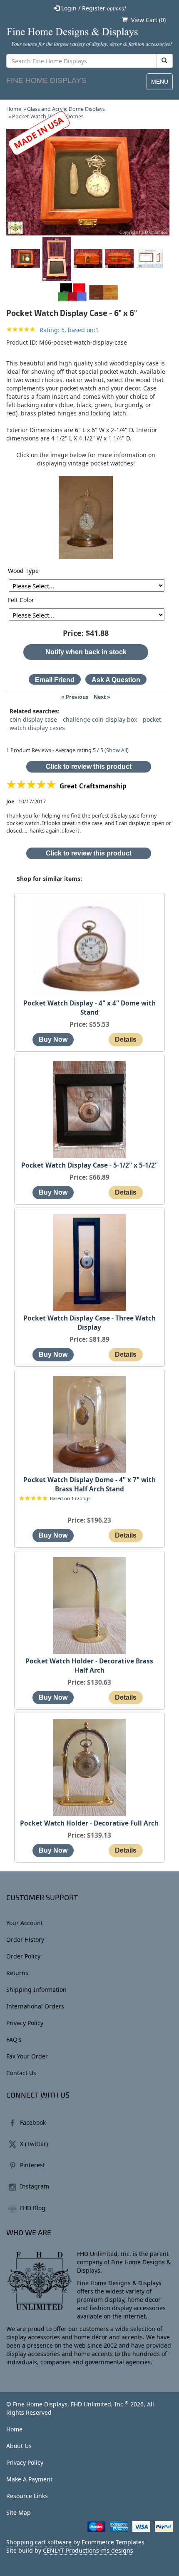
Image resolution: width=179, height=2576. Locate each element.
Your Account (25, 1923)
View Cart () (148, 20)
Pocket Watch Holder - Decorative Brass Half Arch (89, 1666)
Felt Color (21, 600)
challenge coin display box (100, 719)
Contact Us (21, 2073)
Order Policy (23, 1956)
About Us (19, 2446)
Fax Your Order (27, 2056)
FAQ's (14, 2040)
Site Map (19, 2512)
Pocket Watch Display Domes (48, 116)
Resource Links (27, 2496)
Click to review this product (89, 767)
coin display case (33, 719)
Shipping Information (36, 1990)
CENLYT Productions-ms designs (88, 2550)
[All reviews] (21, 330)
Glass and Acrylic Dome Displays (66, 109)
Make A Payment (29, 2479)
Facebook (33, 2122)
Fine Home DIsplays (46, 80)
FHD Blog (33, 2208)
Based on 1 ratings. (71, 1499)
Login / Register (93, 8)
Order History (25, 1940)
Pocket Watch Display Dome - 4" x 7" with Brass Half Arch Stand (89, 1484)
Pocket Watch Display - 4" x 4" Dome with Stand (89, 1008)
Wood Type (23, 571)
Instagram (35, 2186)
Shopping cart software (39, 2542)
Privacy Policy (25, 2023)
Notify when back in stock (86, 652)
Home (14, 109)
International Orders (35, 2006)
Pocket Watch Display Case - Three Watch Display (89, 1323)
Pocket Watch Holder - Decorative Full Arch (89, 1823)
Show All (117, 750)
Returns (17, 1973)
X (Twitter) (34, 2144)
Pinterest (32, 2165)
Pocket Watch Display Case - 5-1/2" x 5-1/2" (89, 1165)
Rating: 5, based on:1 (69, 330)
